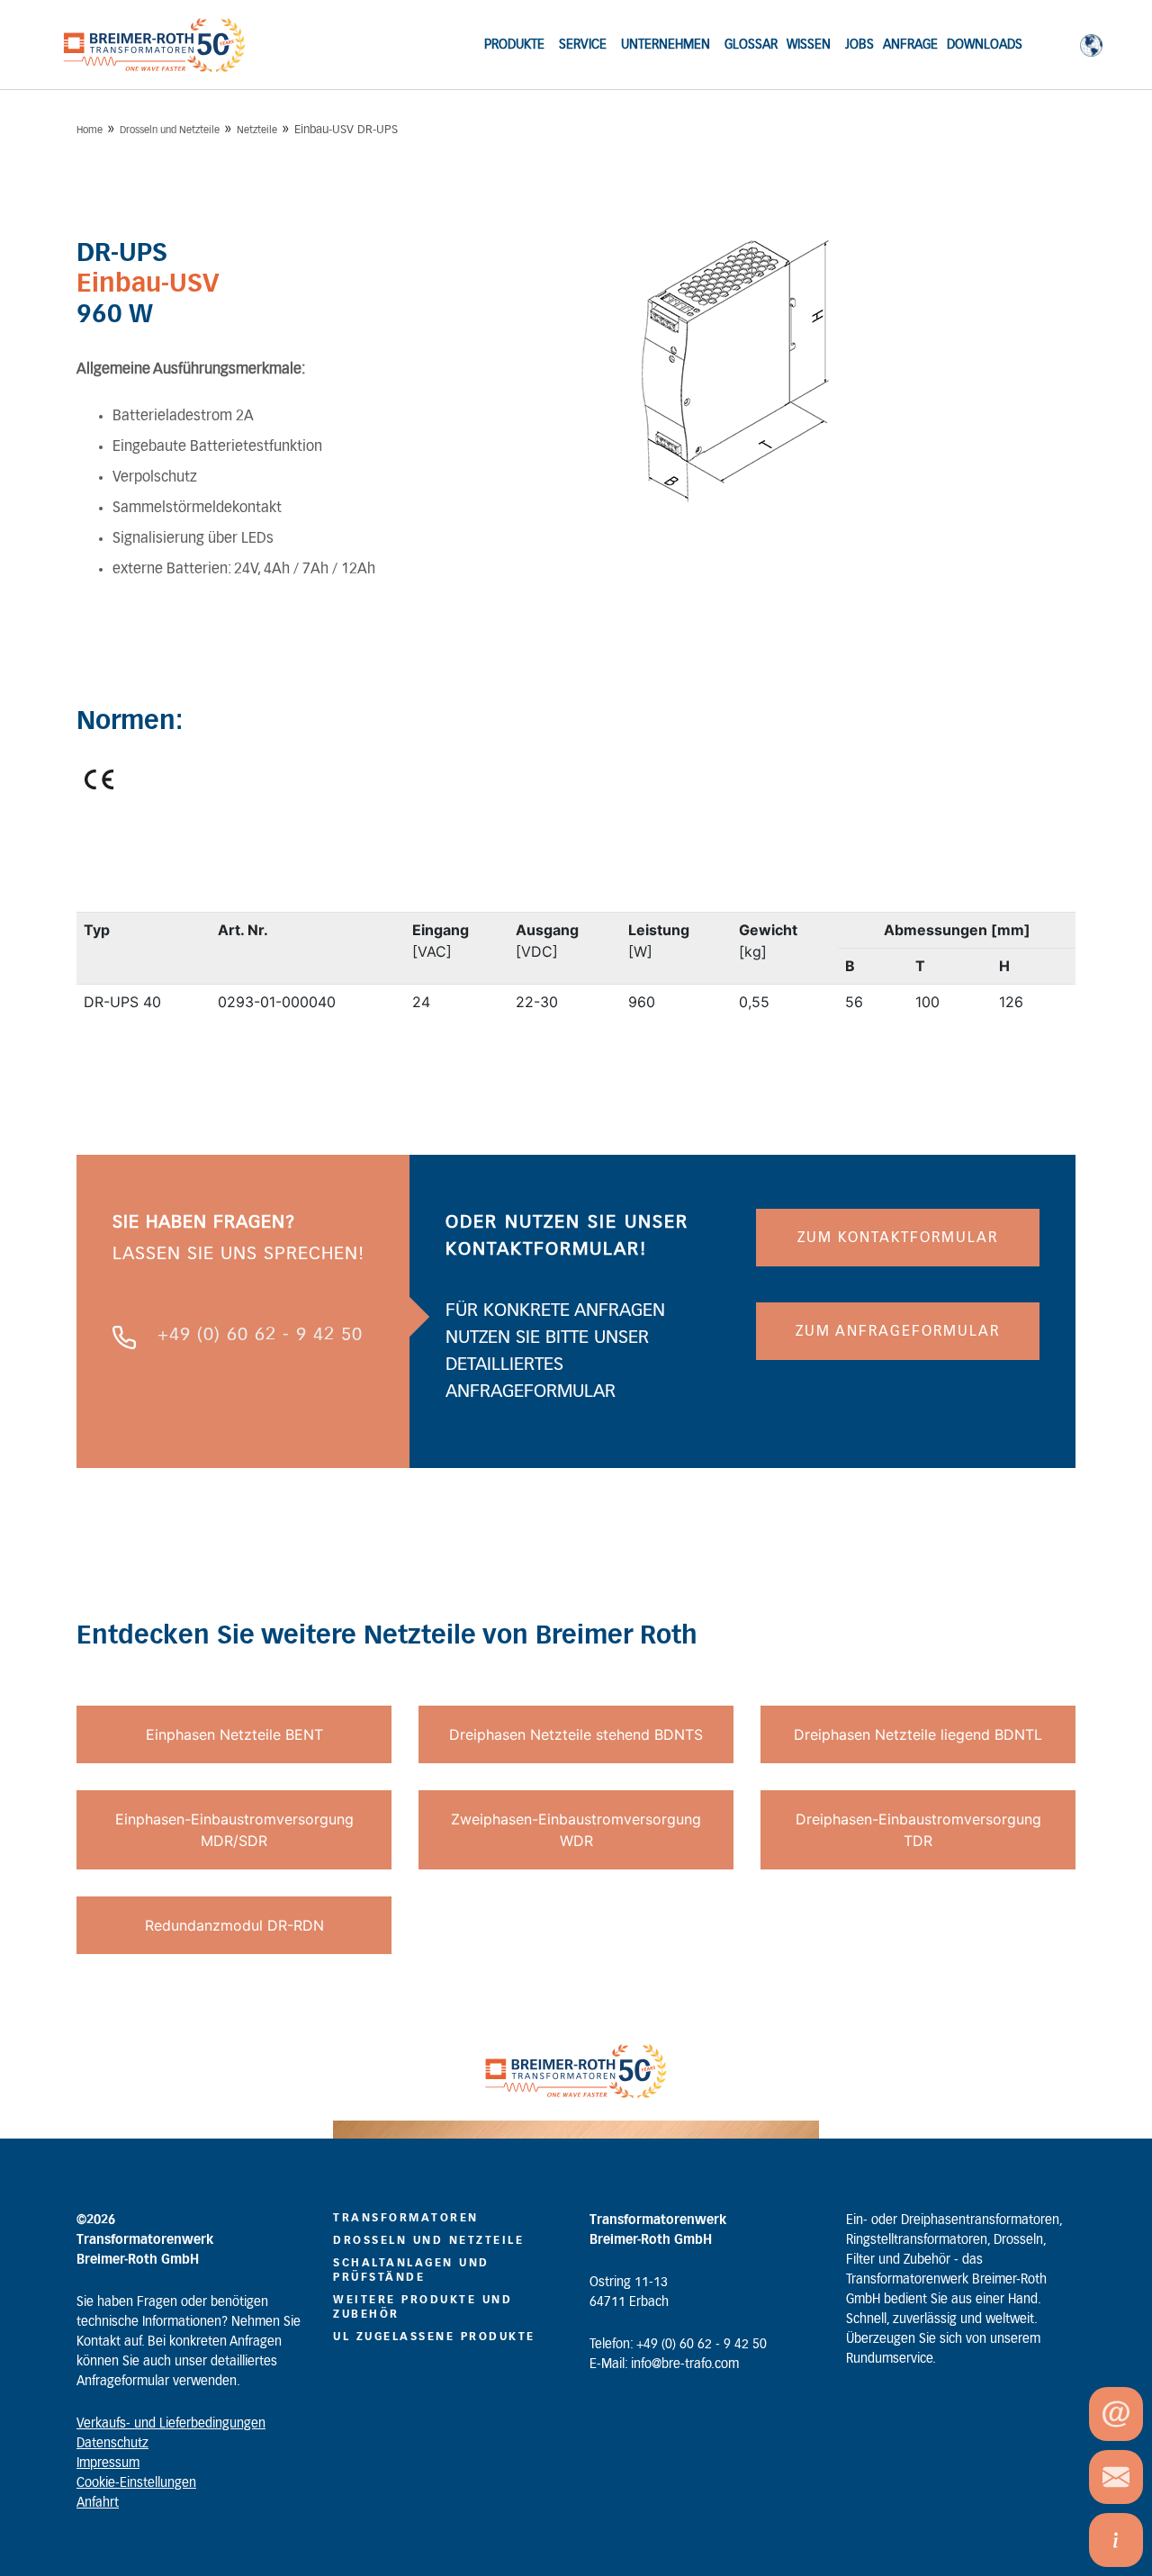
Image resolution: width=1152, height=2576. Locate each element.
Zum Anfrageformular (898, 1331)
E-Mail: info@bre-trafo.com (664, 2364)
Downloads (985, 45)
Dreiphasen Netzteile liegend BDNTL (918, 1734)
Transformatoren (406, 2218)
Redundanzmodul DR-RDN (234, 1925)
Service (583, 45)
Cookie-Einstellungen (136, 2483)
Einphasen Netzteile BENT (234, 1734)
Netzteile (257, 130)
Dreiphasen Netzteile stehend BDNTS (576, 1734)
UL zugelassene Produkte (434, 2337)
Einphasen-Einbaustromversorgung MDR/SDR (234, 1830)
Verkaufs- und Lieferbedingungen (171, 2424)
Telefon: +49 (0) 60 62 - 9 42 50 (678, 2345)
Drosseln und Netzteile (170, 130)
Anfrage (910, 45)
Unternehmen (666, 45)
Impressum (108, 2463)
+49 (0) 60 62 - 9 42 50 (260, 1335)
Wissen (809, 45)
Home (90, 130)
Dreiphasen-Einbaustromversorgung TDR (918, 1830)
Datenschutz (112, 2444)
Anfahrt (98, 2503)
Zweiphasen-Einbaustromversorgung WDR (576, 1830)
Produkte (514, 45)
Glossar (751, 45)
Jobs (859, 45)
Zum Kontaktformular (898, 1238)
